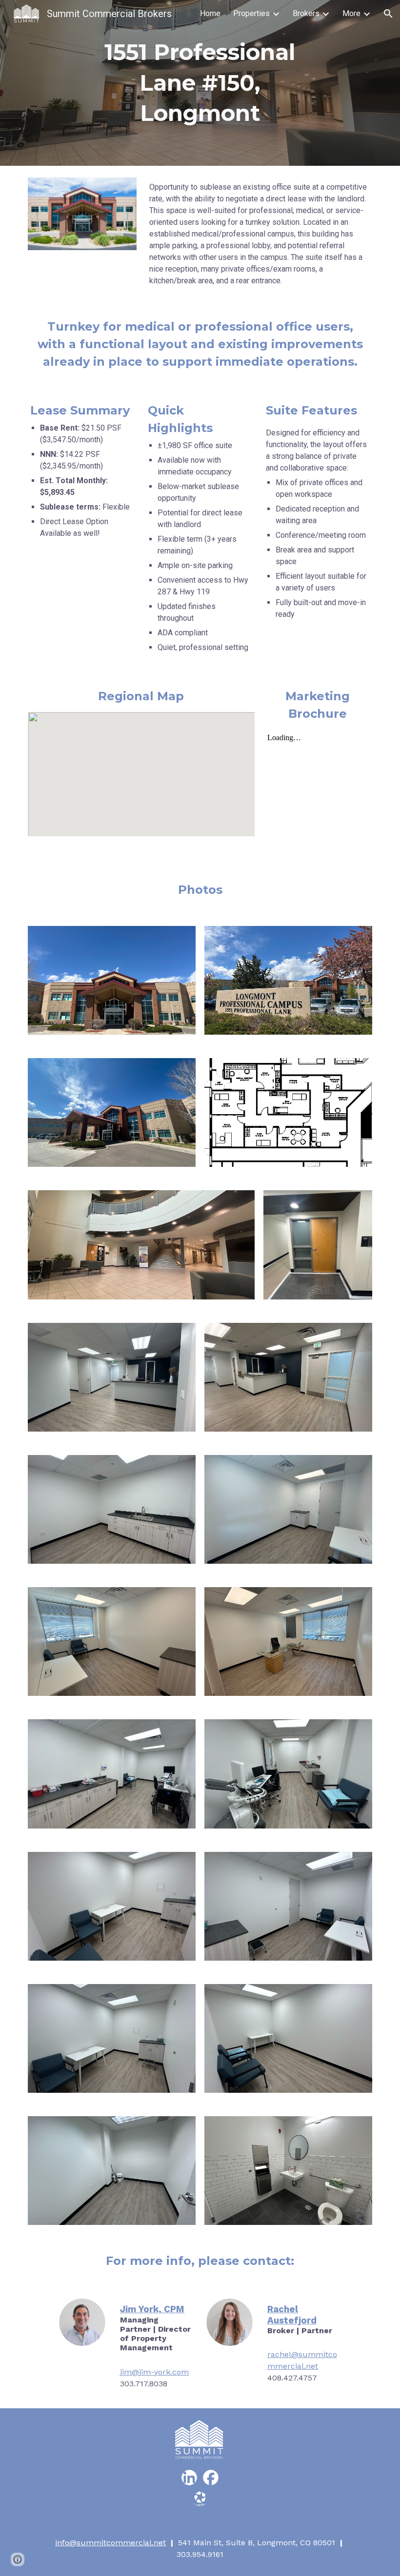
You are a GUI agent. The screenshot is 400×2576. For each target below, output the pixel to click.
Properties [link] (251, 13)
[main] (200, 83)
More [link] (351, 13)
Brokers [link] (306, 13)
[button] (388, 14)
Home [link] (210, 13)
